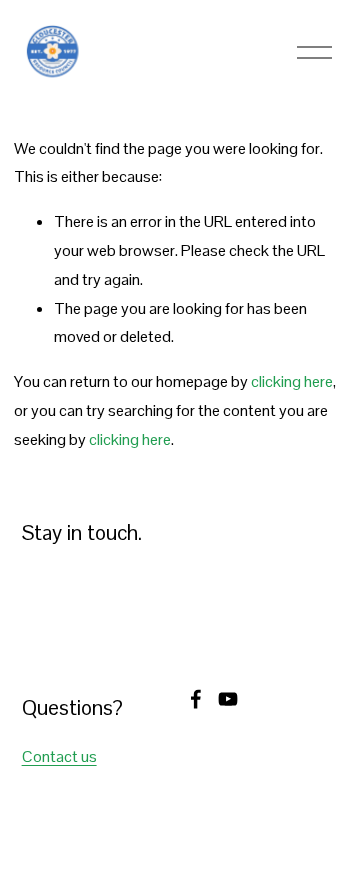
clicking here (292, 381)
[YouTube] (228, 699)
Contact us (59, 756)
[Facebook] (196, 699)
